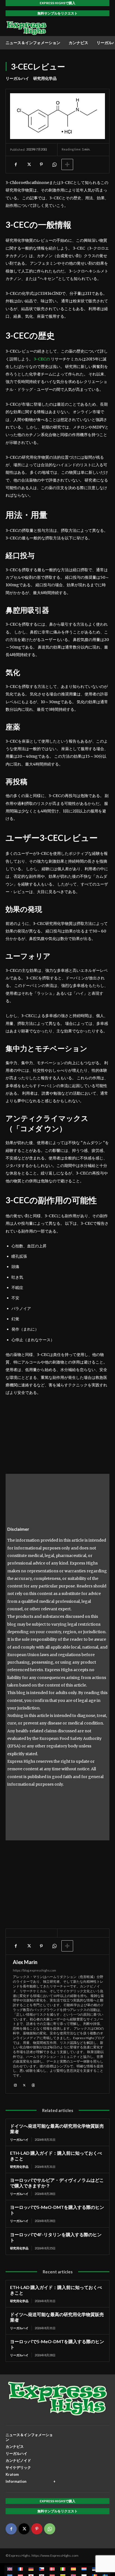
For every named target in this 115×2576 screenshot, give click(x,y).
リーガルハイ (17, 78)
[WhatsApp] (54, 164)
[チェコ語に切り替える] (42, 2569)
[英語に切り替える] (10, 2569)
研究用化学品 (45, 78)
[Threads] (33, 2085)
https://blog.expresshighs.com (34, 1970)
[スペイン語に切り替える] (73, 2569)
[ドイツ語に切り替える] (31, 2569)
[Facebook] (16, 164)
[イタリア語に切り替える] (63, 2569)
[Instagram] (15, 2085)
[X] (28, 164)
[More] (67, 164)
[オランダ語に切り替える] (84, 2569)
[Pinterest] (41, 164)
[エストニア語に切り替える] (95, 2569)
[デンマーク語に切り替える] (52, 2569)
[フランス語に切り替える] (20, 2569)
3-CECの (42, 359)
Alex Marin (25, 1962)
